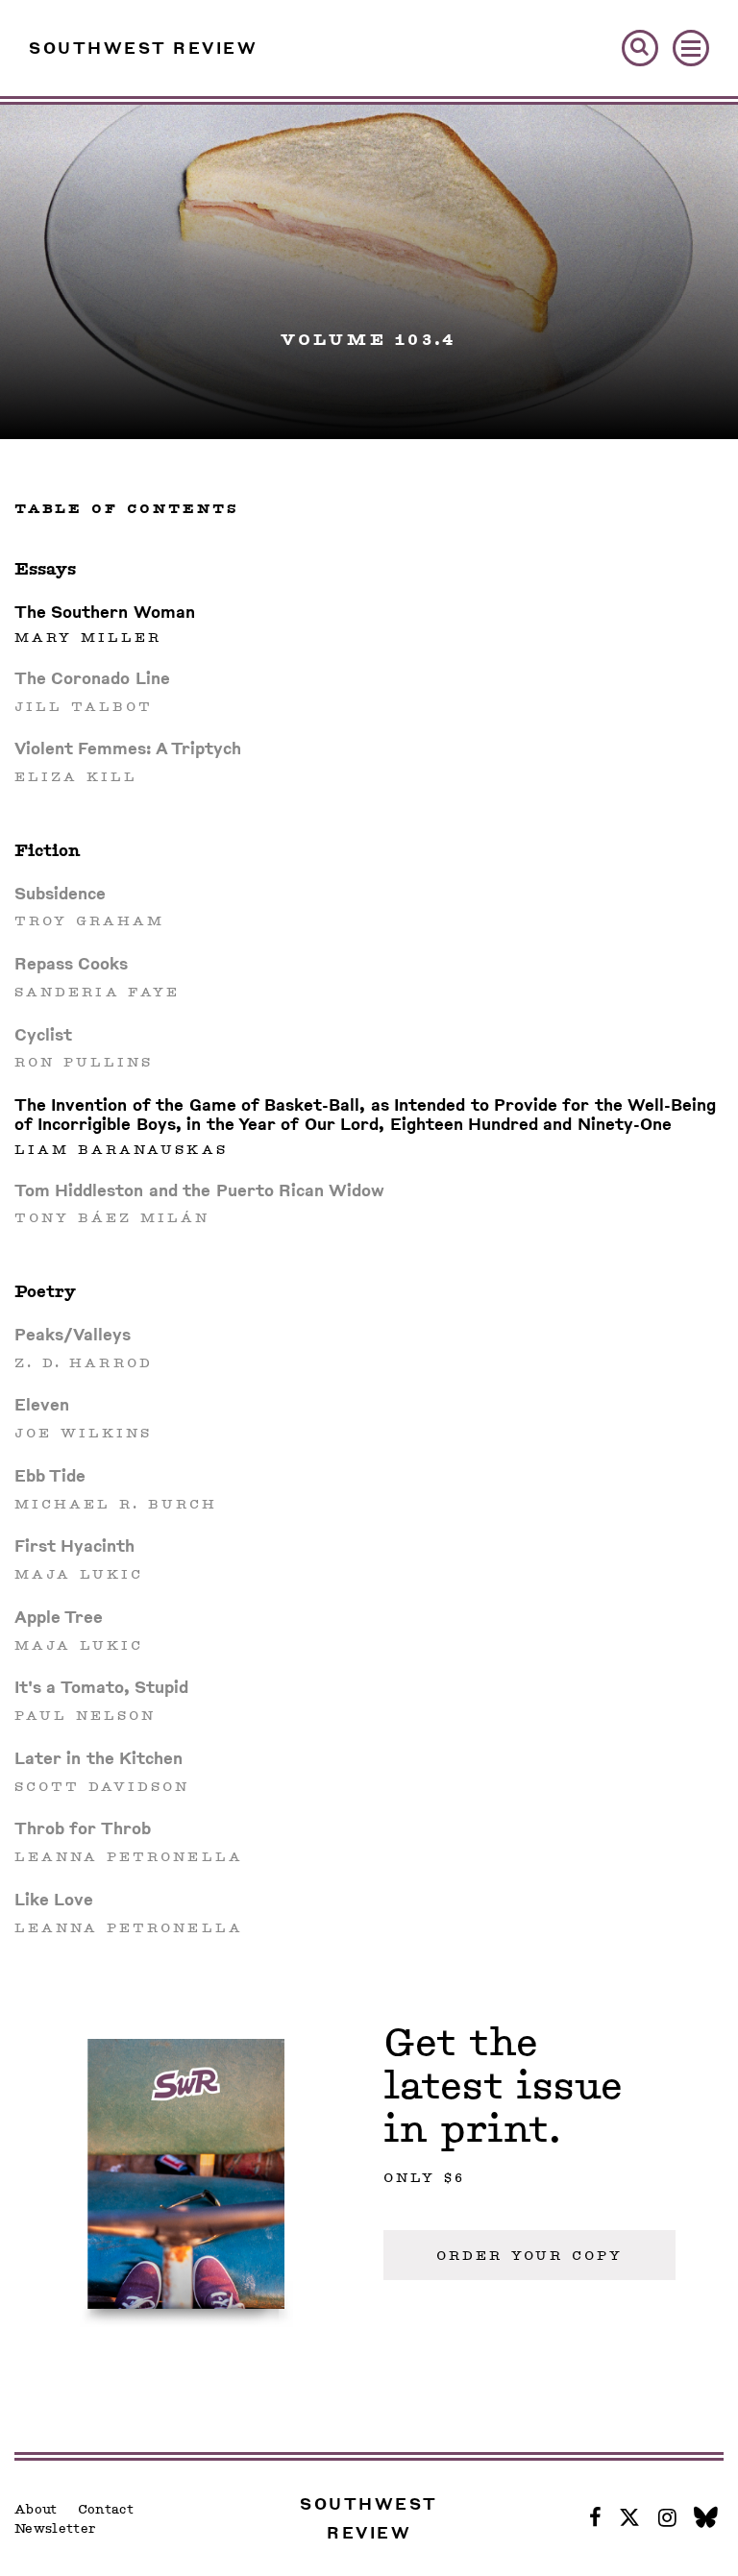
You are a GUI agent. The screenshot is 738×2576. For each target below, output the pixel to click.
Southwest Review (143, 48)
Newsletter (55, 2528)
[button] (640, 48)
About (36, 2509)
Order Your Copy (529, 2255)
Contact (106, 2509)
